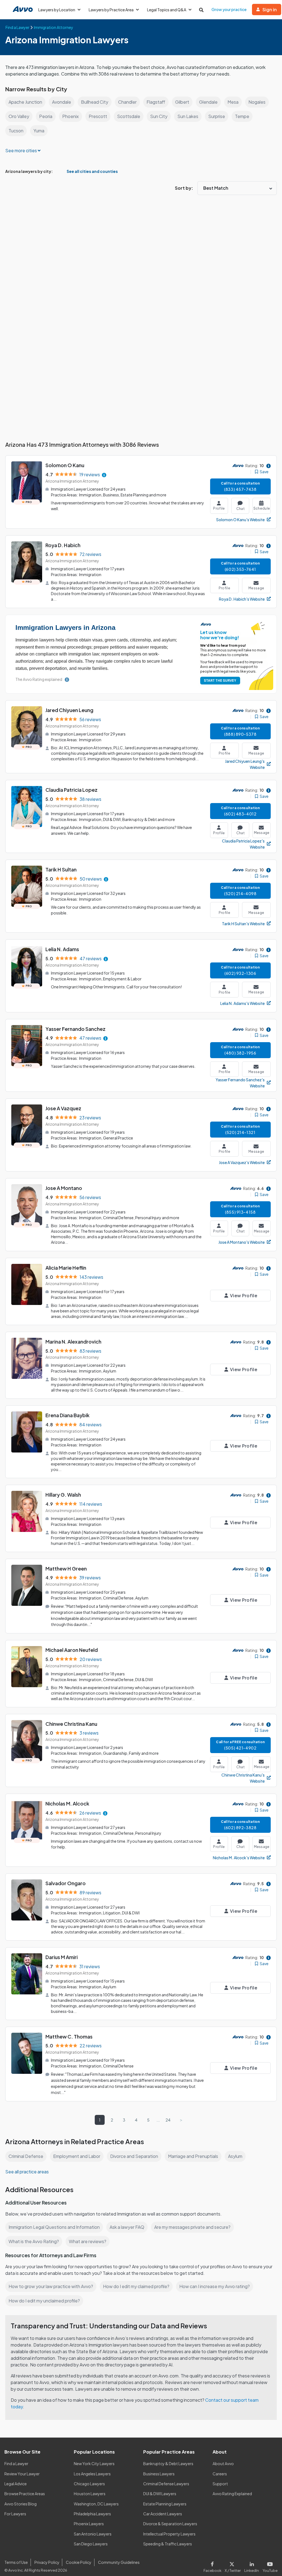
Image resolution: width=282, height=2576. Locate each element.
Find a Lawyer (16, 2463)
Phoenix (70, 116)
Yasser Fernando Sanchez (75, 1029)
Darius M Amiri (62, 1957)
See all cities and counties (92, 171)
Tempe (242, 116)
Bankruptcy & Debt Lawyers (168, 2463)
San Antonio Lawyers (93, 2534)
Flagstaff (156, 102)
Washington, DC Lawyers (96, 2504)
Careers (220, 2474)
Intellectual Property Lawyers (169, 2534)
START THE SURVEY (220, 680)
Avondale (62, 102)
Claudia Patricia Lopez (71, 790)
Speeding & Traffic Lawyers (168, 2544)
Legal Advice (16, 2484)
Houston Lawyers (90, 2494)
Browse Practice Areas (25, 2494)
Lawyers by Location (57, 10)
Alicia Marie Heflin (66, 1268)
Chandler (127, 102)
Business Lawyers (159, 2474)
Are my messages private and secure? (192, 2227)
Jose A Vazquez (63, 1108)
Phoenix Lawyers (89, 2524)
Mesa (233, 102)
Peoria (46, 116)
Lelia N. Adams (62, 949)
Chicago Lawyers (89, 2484)
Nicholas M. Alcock (67, 1803)
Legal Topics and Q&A (167, 10)
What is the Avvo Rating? (34, 2241)
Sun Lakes (188, 116)
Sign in (270, 10)
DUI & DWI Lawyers (160, 2494)
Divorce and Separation (134, 2156)
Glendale (208, 102)
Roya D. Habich (63, 545)
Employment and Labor (77, 2156)
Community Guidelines (119, 2562)
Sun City (159, 116)
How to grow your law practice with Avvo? (51, 2286)
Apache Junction (25, 102)
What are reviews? (88, 2241)
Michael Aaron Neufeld (72, 1650)
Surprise (217, 116)
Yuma (39, 131)
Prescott (98, 116)
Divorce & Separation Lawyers (170, 2524)
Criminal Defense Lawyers (166, 2484)
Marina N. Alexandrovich (73, 1342)
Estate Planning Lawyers (165, 2504)
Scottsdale (129, 116)
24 (168, 2120)
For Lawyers (15, 2514)
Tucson (16, 131)
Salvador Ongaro (66, 1883)
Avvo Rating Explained (232, 2494)
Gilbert (182, 102)
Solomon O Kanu (65, 465)
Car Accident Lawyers (163, 2514)
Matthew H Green (66, 1568)
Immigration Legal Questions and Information (54, 2227)
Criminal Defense (26, 2156)
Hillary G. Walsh (63, 1495)
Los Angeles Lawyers (92, 2474)
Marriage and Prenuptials (193, 2156)
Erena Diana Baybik (67, 1415)
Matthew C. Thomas (69, 2036)
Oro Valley (19, 116)
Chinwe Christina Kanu (71, 1724)
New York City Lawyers (94, 2463)
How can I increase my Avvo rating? (215, 2286)
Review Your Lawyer (22, 2474)
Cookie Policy (79, 2562)
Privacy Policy (47, 2562)
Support (220, 2484)
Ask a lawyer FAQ (127, 2227)
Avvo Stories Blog (21, 2504)
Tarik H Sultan (61, 869)
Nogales (257, 102)
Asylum (235, 2156)
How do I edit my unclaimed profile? (44, 2301)
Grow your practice (229, 9)
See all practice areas (27, 2172)
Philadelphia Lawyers (92, 2514)
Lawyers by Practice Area (111, 10)
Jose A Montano (64, 1188)
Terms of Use (16, 2562)
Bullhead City (95, 102)
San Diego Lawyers (91, 2544)
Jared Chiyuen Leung (69, 710)
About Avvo (223, 2463)
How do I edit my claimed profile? (136, 2286)
